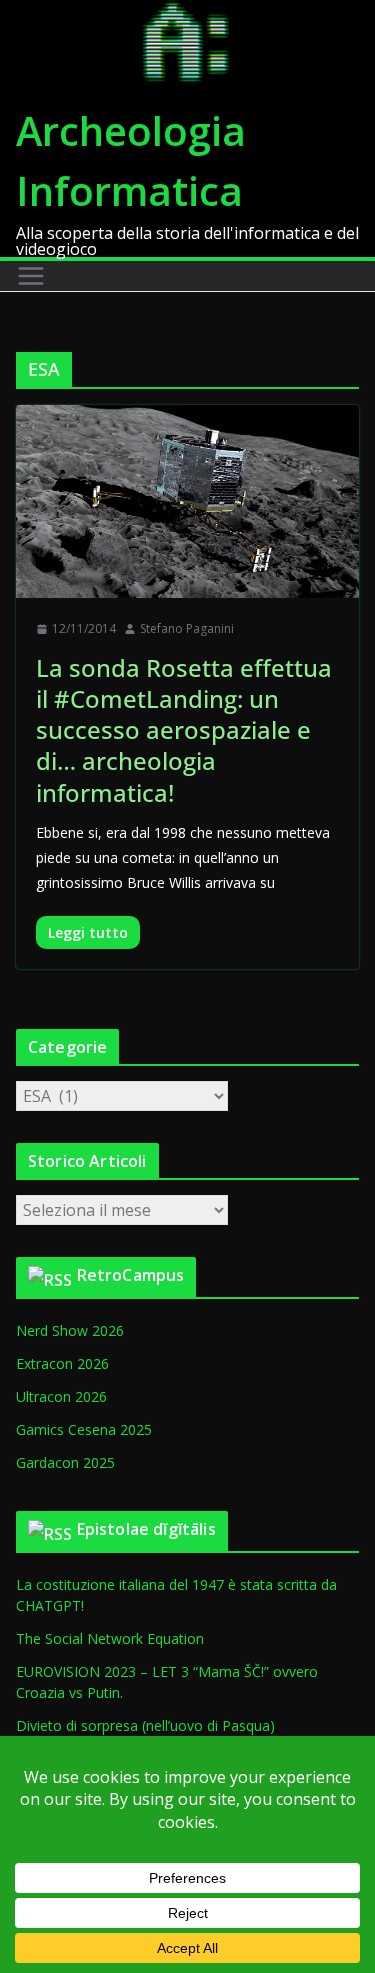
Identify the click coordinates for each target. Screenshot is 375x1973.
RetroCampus (131, 1275)
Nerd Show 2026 (70, 1330)
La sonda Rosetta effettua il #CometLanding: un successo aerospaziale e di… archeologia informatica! (184, 730)
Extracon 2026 (62, 1363)
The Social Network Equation (110, 1638)
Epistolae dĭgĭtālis (146, 1529)
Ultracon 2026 (61, 1396)
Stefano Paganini (187, 628)
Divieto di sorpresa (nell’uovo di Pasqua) (145, 1725)
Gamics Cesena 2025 (84, 1429)
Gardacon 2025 (65, 1462)
